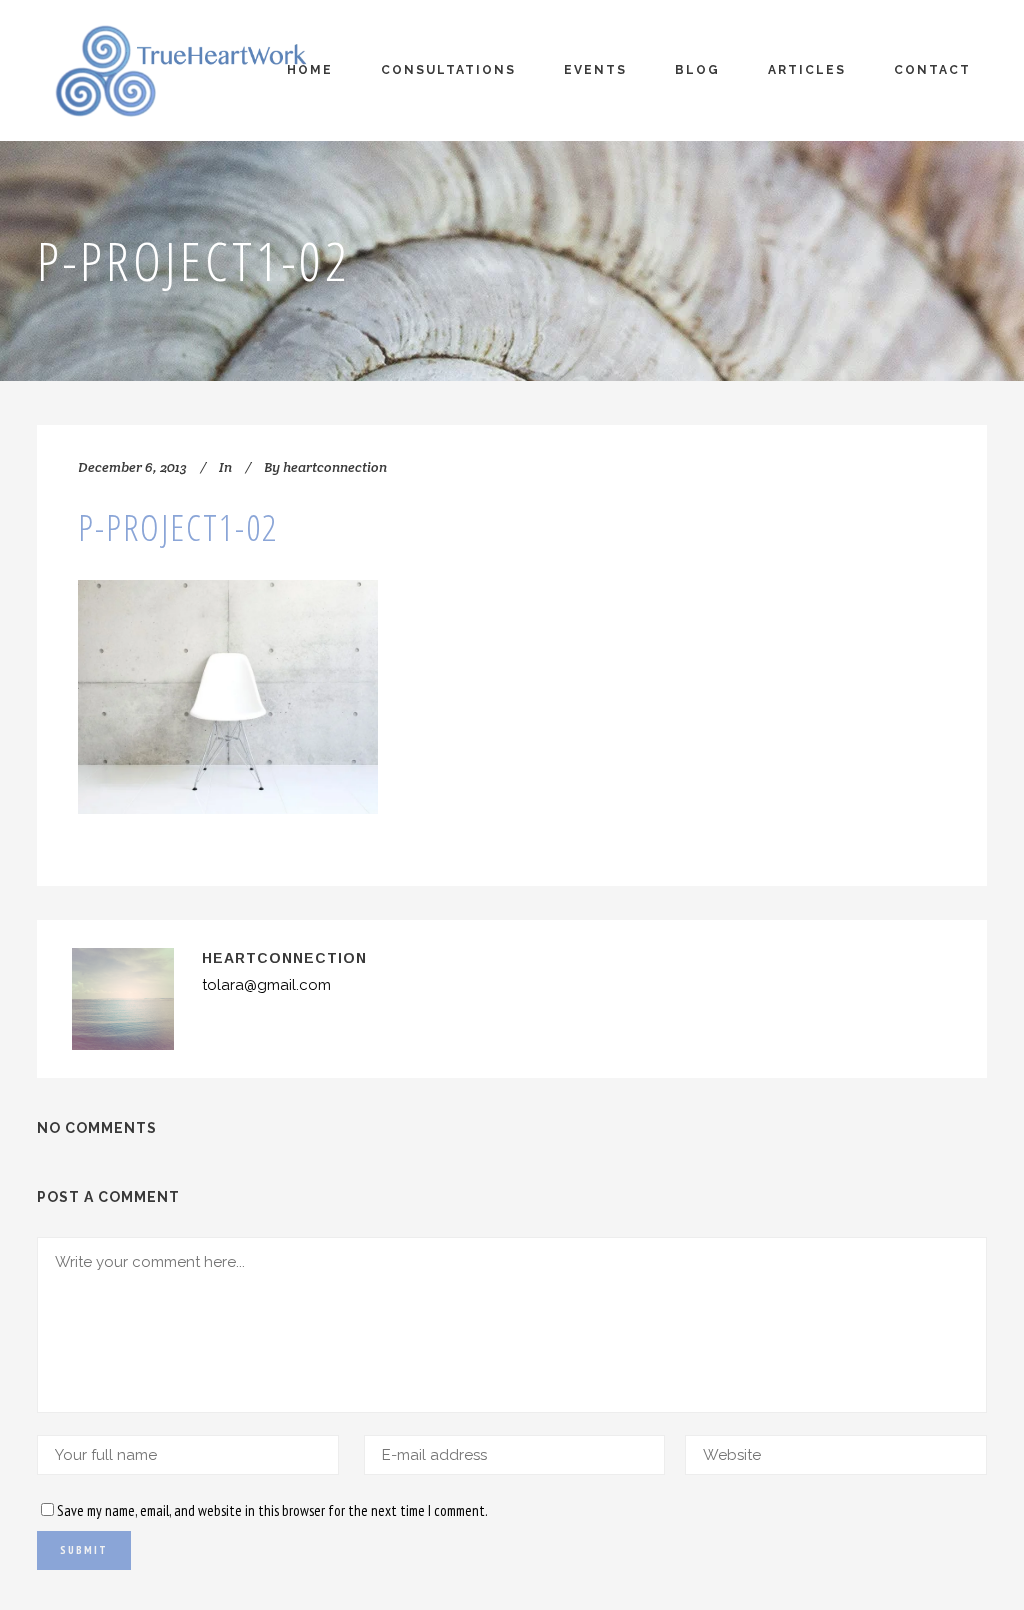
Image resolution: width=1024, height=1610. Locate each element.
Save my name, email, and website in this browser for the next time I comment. (272, 1510)
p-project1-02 (178, 527)
